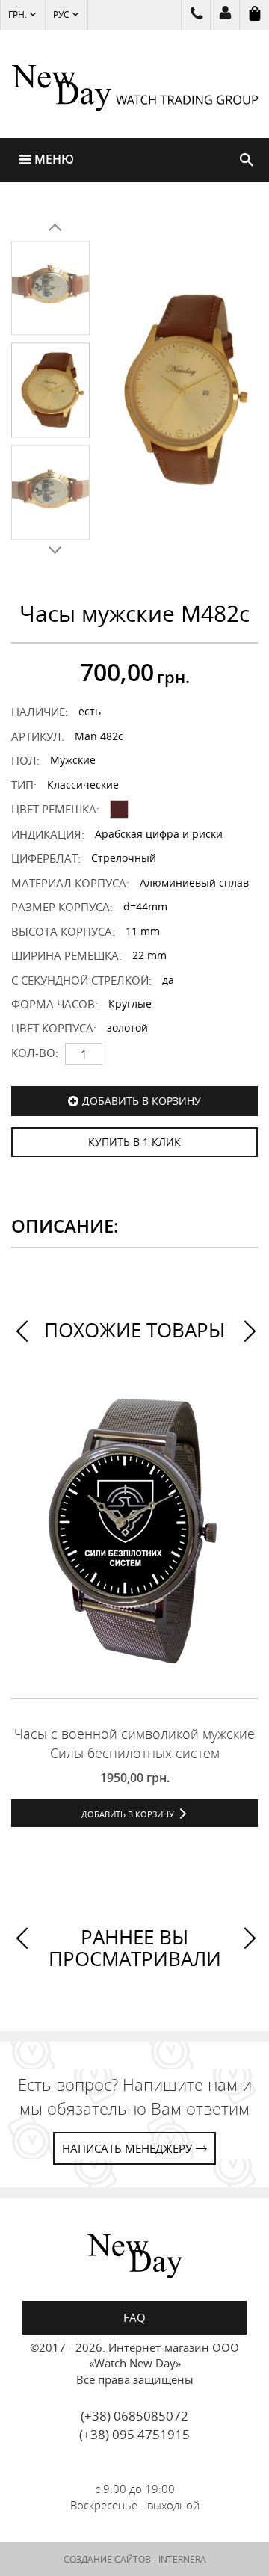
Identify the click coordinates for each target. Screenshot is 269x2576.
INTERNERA (182, 2559)
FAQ (134, 2317)
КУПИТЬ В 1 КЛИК (134, 1142)
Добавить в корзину (142, 1101)
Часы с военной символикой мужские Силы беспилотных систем (134, 1743)
